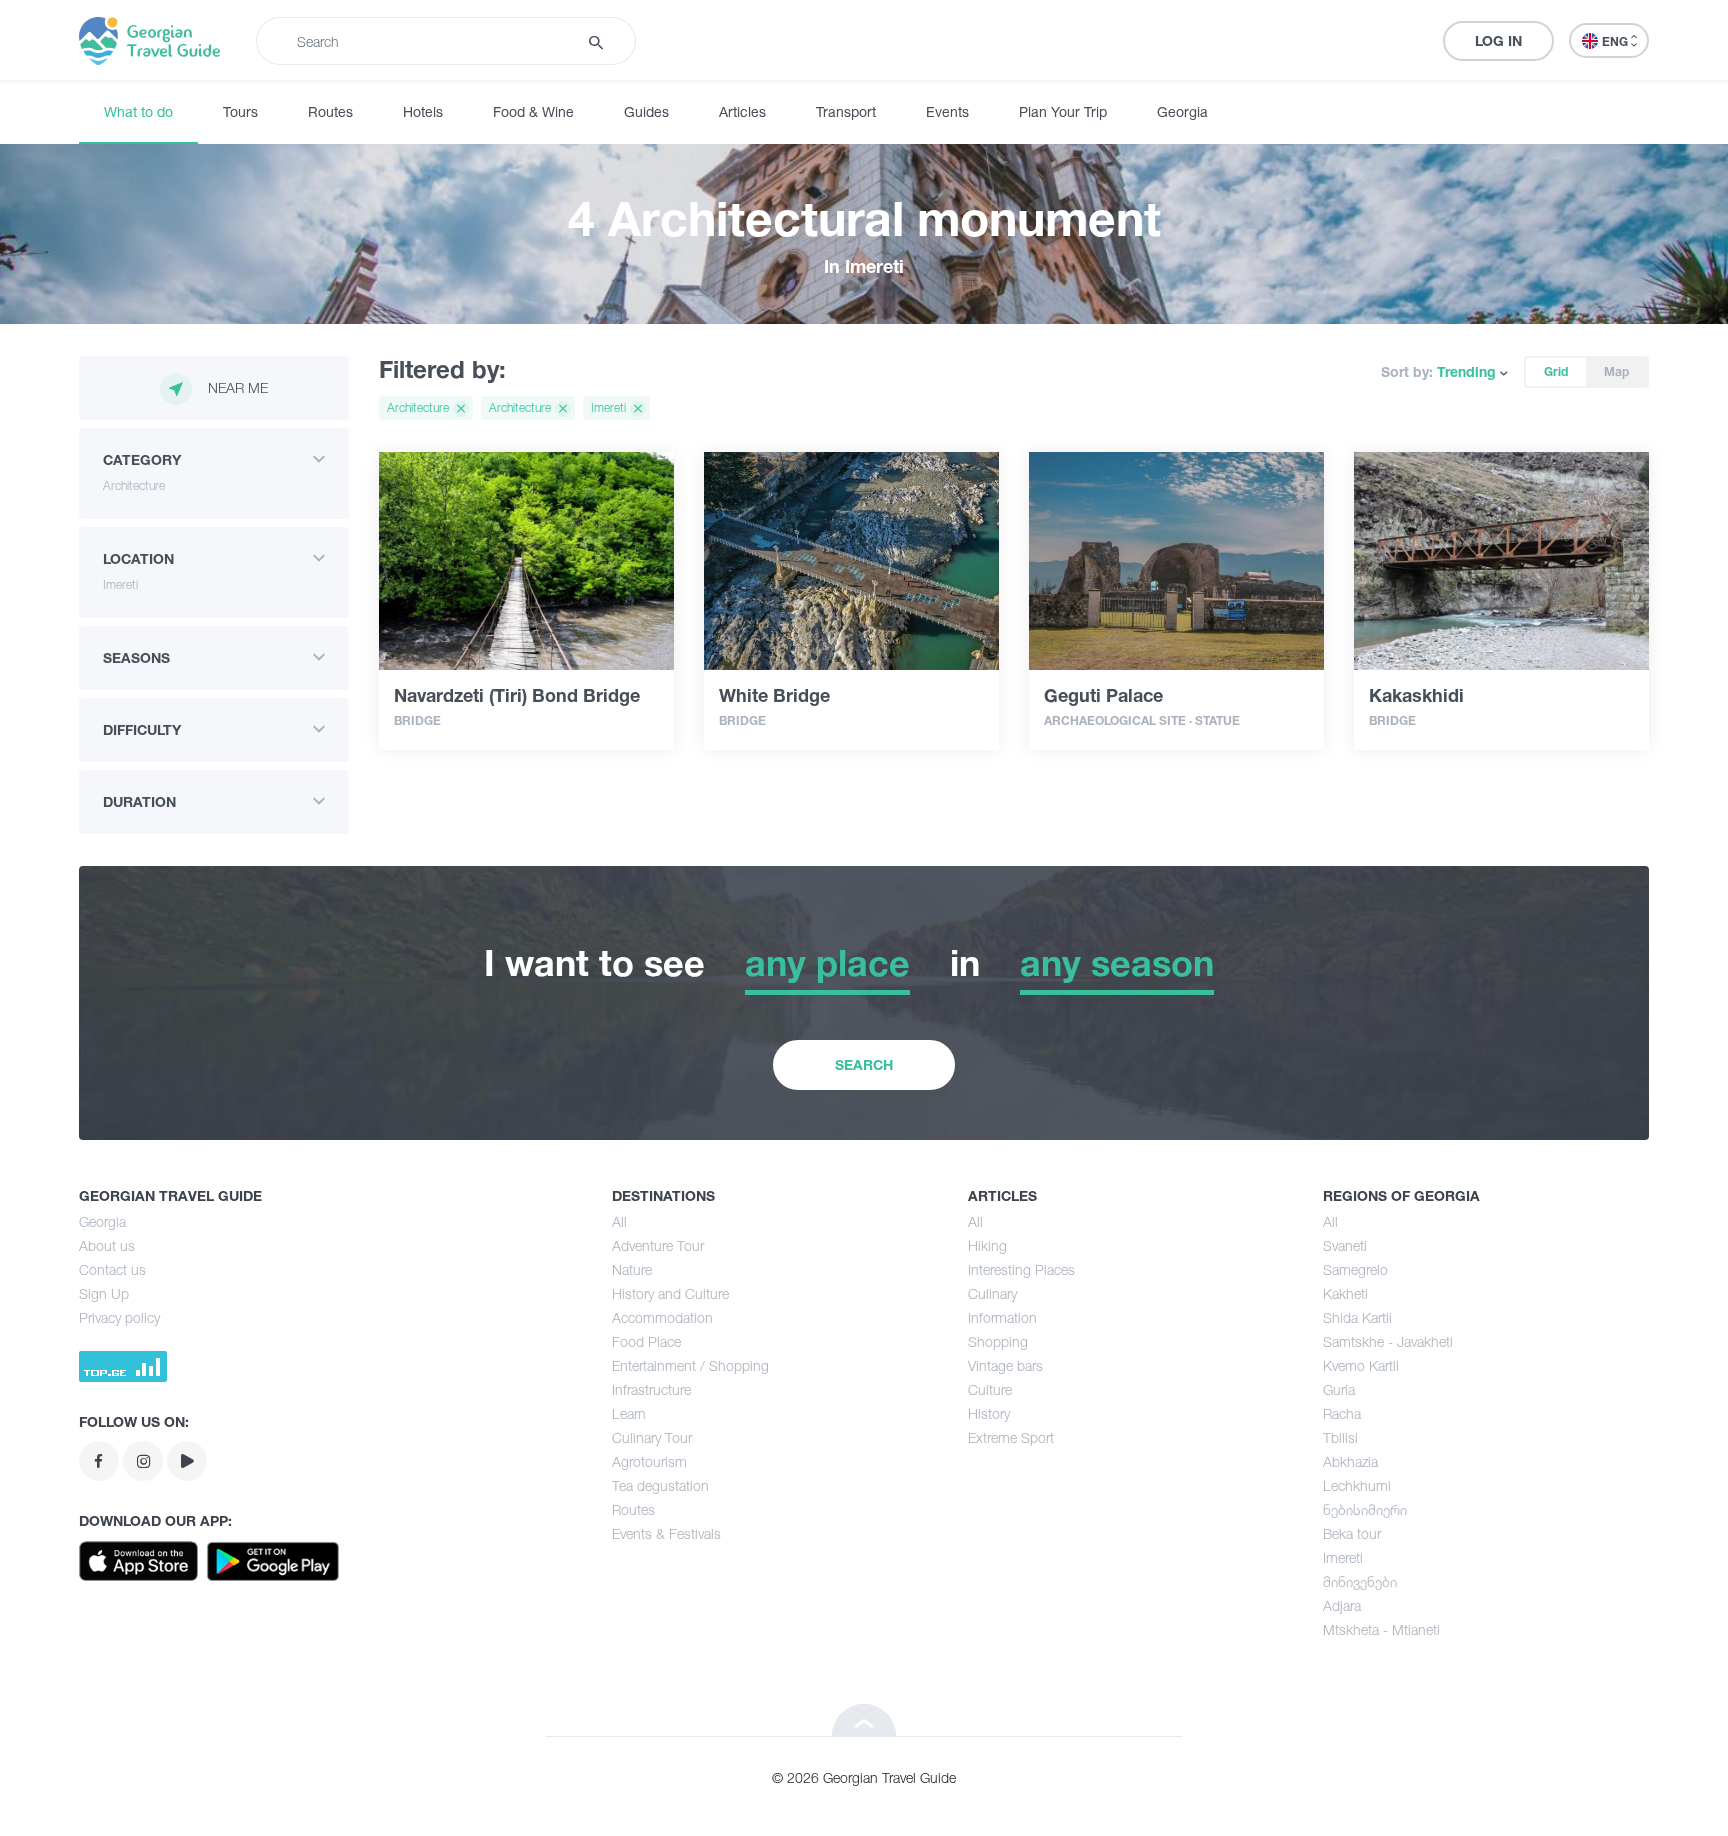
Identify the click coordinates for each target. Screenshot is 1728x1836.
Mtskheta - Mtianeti (1381, 1629)
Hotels (423, 111)
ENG (1616, 41)
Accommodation (662, 1317)
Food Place (646, 1341)
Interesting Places (1021, 1269)
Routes (330, 111)
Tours (240, 111)
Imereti (1343, 1557)
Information (1002, 1317)
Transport (846, 111)
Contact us (112, 1269)
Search (864, 1064)
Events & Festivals (666, 1533)
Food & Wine (533, 111)
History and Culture (670, 1293)
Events (947, 111)
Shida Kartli (1357, 1317)
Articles (742, 111)
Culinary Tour (652, 1437)
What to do (138, 111)
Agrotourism (649, 1461)
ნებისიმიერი (1365, 1509)
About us (107, 1245)
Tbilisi (1340, 1437)
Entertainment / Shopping (690, 1365)
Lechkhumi (1357, 1485)
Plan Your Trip (1063, 111)
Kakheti (1345, 1293)
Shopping (998, 1341)
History (989, 1413)
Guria (1339, 1389)
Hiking (987, 1245)
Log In (1498, 40)
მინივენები (1360, 1581)
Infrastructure (651, 1389)
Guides (646, 111)
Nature (632, 1269)
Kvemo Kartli (1361, 1365)
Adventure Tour (658, 1245)
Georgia (1182, 111)
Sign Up (104, 1293)
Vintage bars (1005, 1365)
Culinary (992, 1293)
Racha (1342, 1413)
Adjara (1342, 1605)
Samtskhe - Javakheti (1388, 1341)
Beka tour (1352, 1533)
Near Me (238, 387)
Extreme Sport (1011, 1437)
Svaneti (1345, 1245)
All (619, 1221)
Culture (990, 1389)
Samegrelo (1355, 1269)
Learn (629, 1413)
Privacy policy (119, 1317)
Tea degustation (660, 1485)
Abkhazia (1350, 1461)
